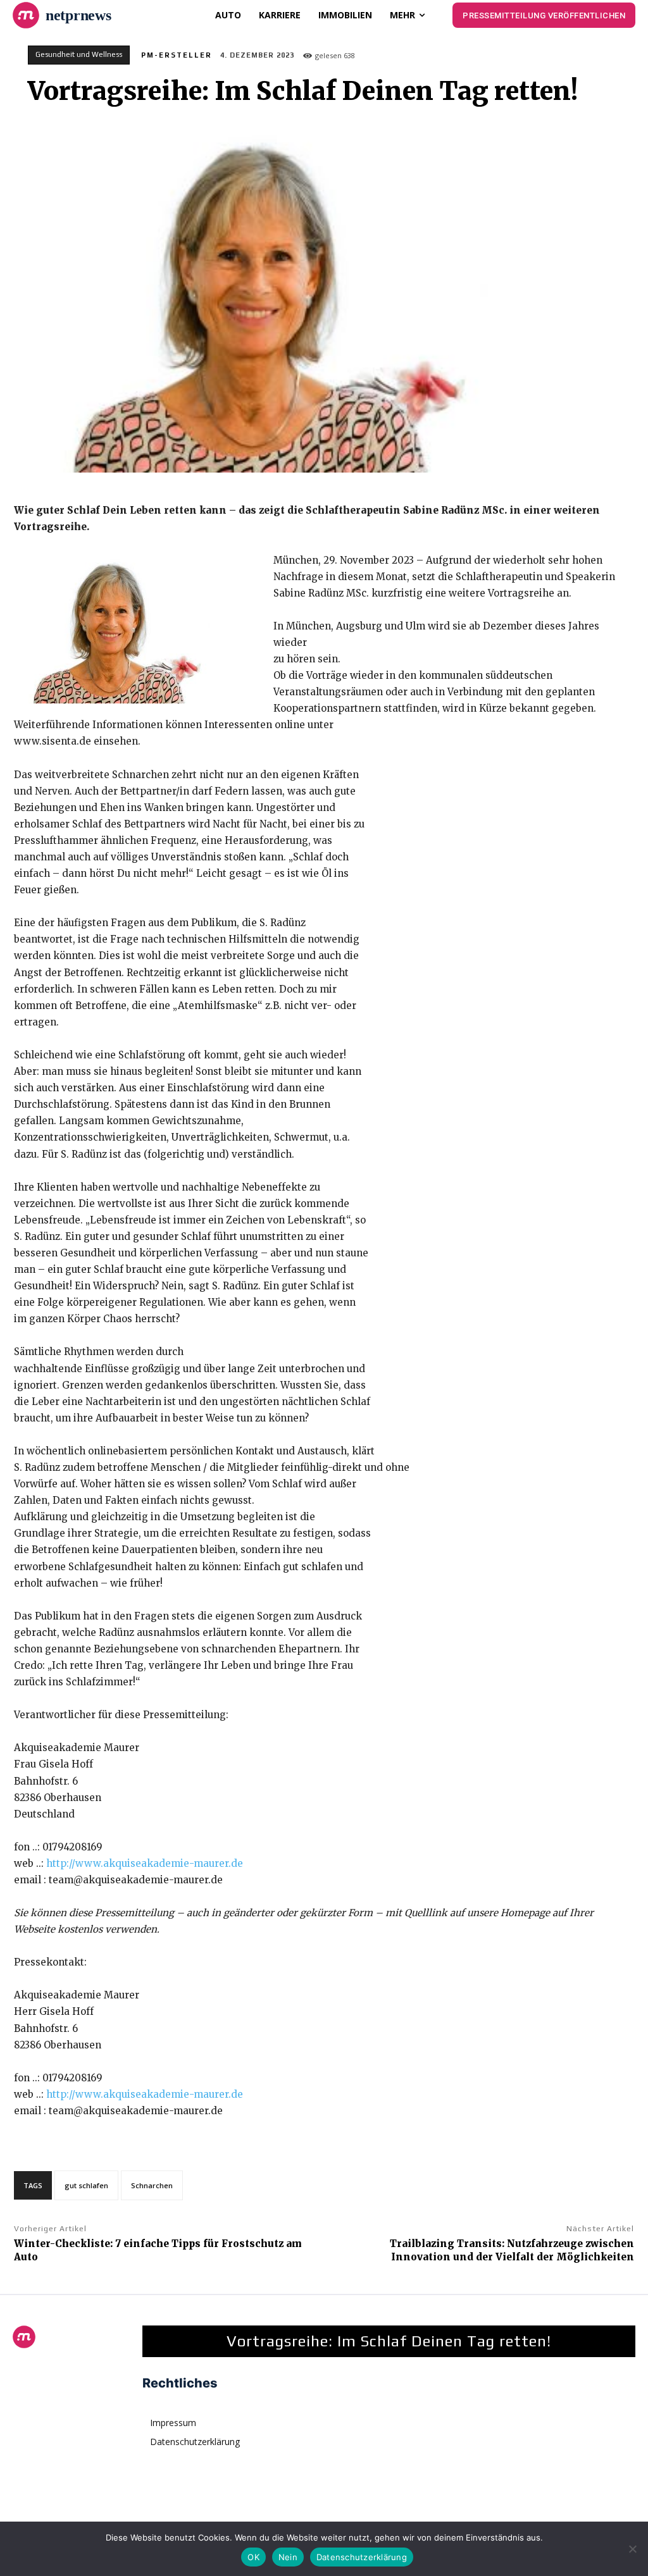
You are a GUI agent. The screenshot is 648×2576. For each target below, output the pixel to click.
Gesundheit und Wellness (79, 54)
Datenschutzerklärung (362, 2557)
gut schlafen (86, 2185)
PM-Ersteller (177, 55)
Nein (288, 2557)
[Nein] (632, 2549)
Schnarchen (152, 2185)
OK (253, 2557)
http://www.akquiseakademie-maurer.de (145, 1863)
